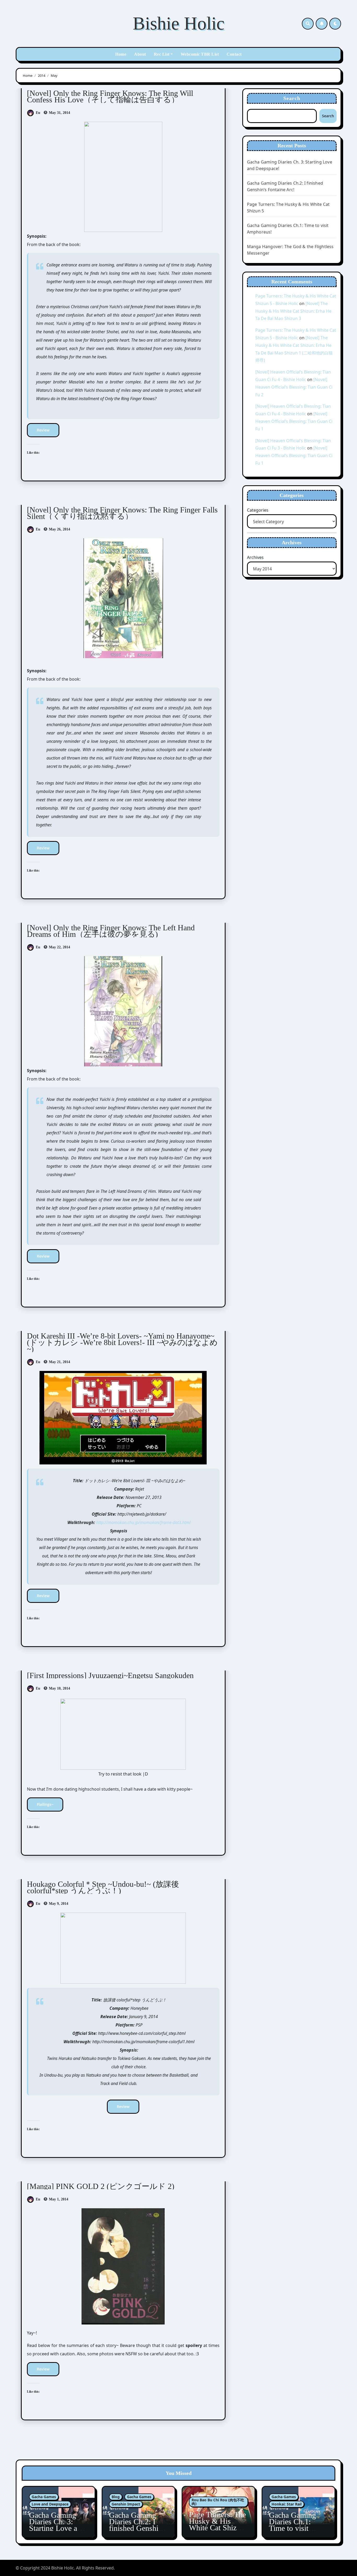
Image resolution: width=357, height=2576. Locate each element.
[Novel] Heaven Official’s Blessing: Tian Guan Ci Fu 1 (294, 421)
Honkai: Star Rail (287, 2504)
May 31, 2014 (59, 113)
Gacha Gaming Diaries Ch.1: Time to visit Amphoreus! (292, 2525)
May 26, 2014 (59, 529)
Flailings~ (45, 1804)
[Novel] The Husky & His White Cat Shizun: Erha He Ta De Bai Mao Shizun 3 (293, 311)
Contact (234, 54)
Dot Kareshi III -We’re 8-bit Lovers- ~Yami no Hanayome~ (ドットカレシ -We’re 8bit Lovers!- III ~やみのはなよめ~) (122, 1342)
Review (43, 430)
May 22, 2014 (59, 947)
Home (121, 54)
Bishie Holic (179, 23)
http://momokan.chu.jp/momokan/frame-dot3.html (143, 1522)
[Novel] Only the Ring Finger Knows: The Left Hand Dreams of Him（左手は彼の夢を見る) (111, 931)
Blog (116, 2497)
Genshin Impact (126, 2504)
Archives (255, 557)
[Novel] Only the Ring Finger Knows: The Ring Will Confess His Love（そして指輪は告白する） (110, 96)
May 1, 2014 (58, 2199)
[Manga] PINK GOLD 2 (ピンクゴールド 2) (101, 2186)
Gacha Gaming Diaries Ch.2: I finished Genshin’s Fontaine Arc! (138, 2525)
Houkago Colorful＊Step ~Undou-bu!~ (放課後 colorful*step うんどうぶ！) (103, 1887)
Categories (258, 510)
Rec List (162, 54)
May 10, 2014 (59, 1688)
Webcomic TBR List (200, 54)
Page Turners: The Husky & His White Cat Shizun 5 (217, 2524)
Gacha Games (44, 2497)
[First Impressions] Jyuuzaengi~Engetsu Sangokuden (110, 1675)
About (140, 54)
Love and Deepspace (50, 2504)
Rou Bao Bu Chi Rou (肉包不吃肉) (218, 2502)
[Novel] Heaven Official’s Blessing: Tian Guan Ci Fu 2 (294, 387)
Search (292, 98)
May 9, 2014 (58, 1904)
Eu (38, 113)
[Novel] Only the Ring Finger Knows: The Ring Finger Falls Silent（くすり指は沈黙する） (122, 513)
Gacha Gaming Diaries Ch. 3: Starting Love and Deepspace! (57, 2525)
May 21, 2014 (59, 1362)
